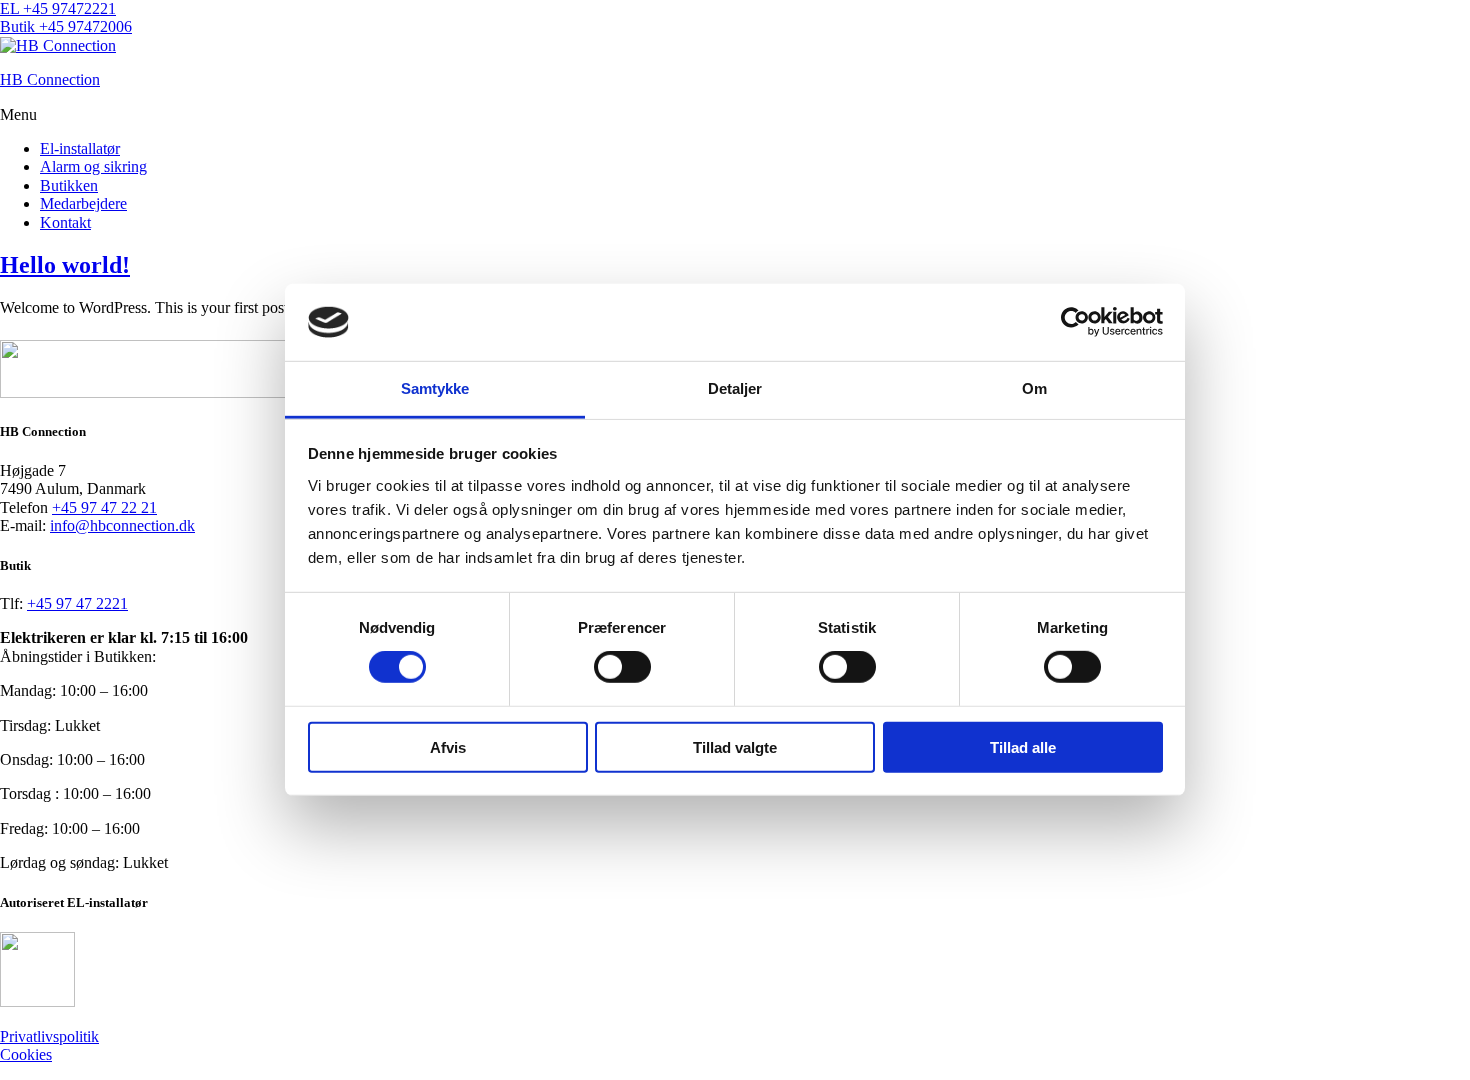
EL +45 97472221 (58, 8)
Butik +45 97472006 (66, 26)
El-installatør (80, 148)
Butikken (69, 185)
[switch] (622, 667)
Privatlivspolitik (49, 1036)
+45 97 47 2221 (77, 603)
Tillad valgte (735, 746)
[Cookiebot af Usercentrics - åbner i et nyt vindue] (1075, 322)
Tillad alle (1023, 746)
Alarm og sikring (93, 166)
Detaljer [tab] (735, 388)
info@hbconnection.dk (122, 525)
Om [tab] (1034, 388)
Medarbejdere (83, 203)
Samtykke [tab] (435, 388)
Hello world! (65, 265)
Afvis (448, 746)
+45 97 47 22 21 (104, 507)
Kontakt (65, 222)
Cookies (26, 1054)
